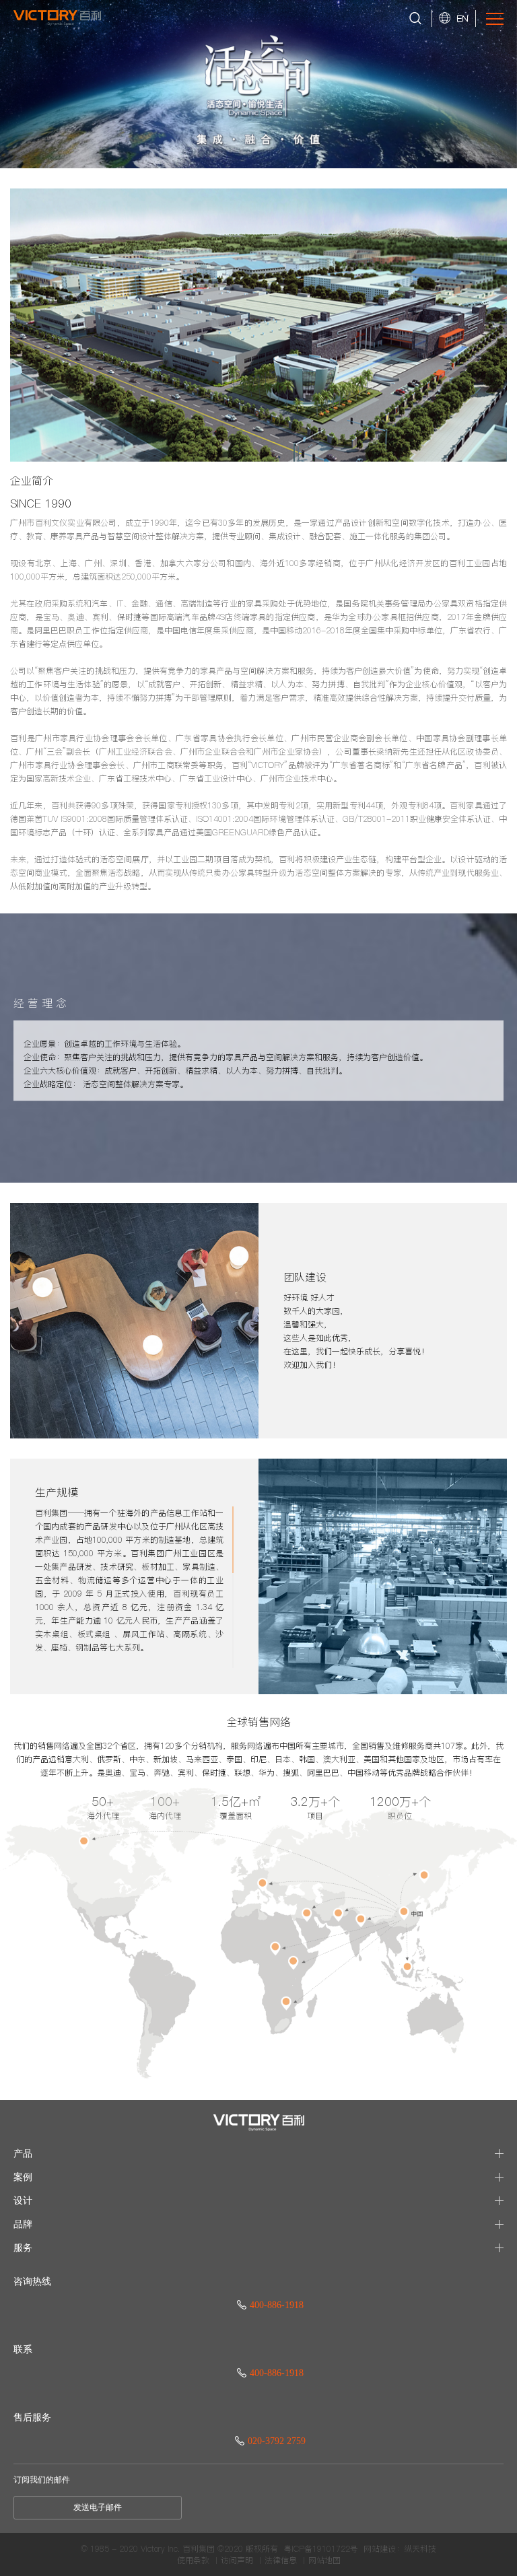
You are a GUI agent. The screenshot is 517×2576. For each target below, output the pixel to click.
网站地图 (324, 2561)
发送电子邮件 (98, 2507)
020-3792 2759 (277, 2441)
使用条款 (193, 2561)
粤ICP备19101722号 (321, 2549)
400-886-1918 (277, 2305)
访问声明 (237, 2561)
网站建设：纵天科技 (400, 2549)
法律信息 (281, 2561)
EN (462, 18)
